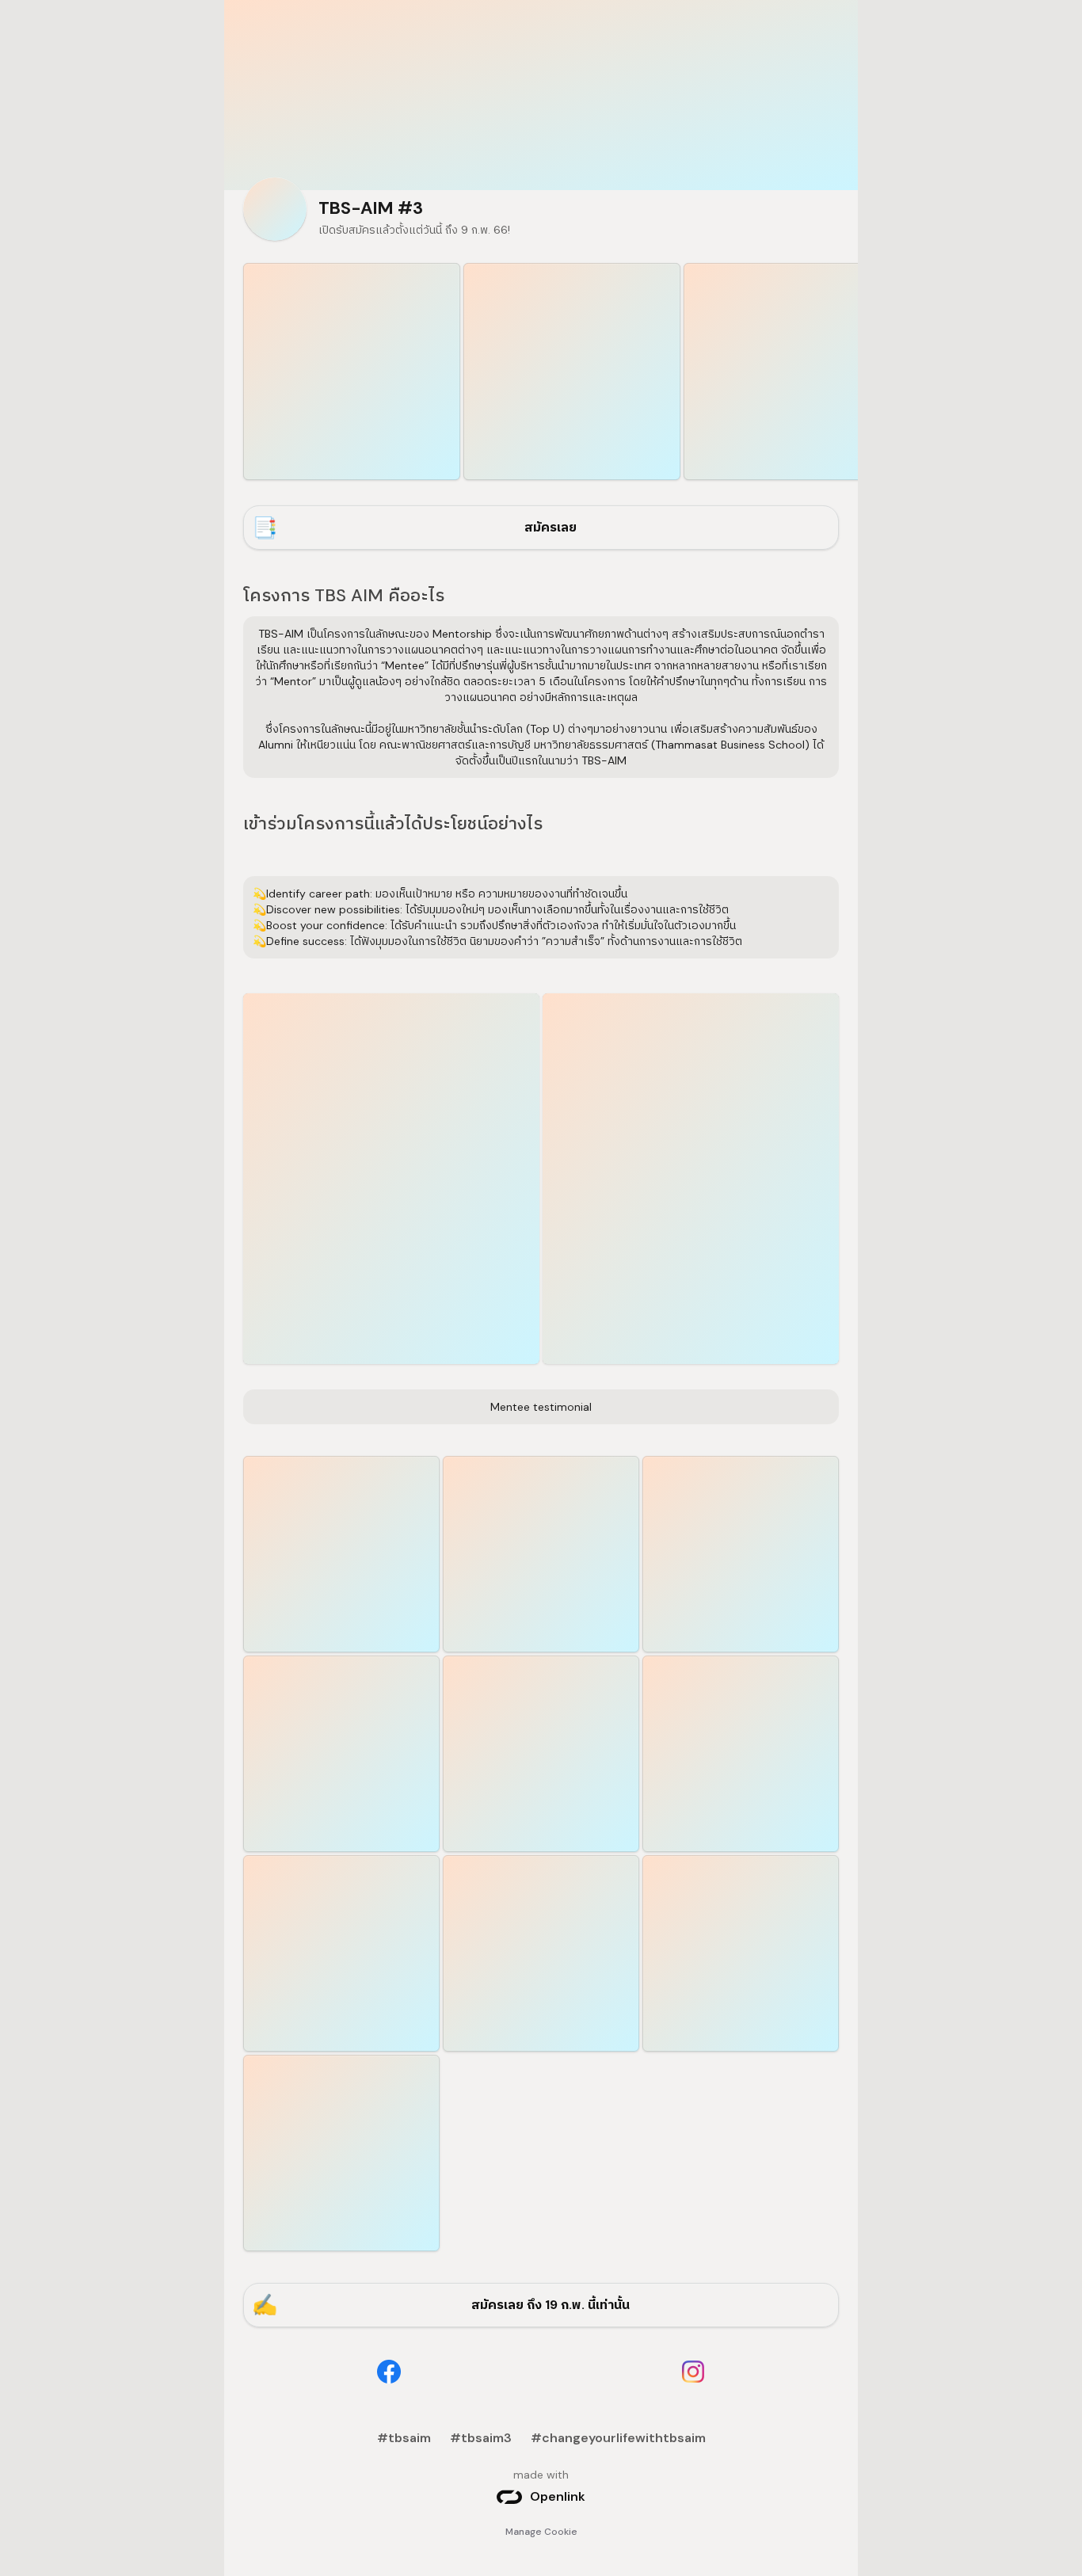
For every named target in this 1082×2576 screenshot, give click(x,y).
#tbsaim (404, 2438)
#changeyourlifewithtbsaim (618, 2438)
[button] (391, 1179)
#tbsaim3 (481, 2438)
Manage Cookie (541, 2532)
